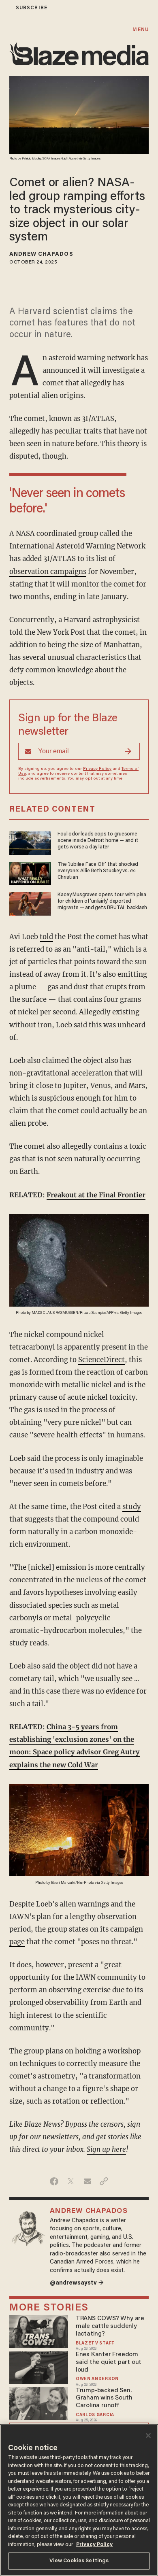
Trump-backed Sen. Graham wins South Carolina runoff (104, 2398)
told (46, 937)
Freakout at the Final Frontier (96, 1195)
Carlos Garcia (95, 2415)
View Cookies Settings (79, 2561)
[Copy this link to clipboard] (104, 2181)
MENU (140, 30)
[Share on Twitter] (71, 2181)
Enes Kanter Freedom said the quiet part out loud (109, 2362)
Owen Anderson (97, 2379)
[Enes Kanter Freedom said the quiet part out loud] (39, 2367)
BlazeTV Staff (95, 2343)
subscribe (32, 8)
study (132, 1507)
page (17, 1942)
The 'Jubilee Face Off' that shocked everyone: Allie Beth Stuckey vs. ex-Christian (98, 871)
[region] (79, 2500)
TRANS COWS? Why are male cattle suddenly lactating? (110, 2326)
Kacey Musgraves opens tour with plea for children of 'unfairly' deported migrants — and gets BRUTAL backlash (102, 901)
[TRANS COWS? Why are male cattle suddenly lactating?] (39, 2331)
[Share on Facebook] (54, 2181)
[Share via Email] (87, 2181)
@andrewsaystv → (77, 2283)
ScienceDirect (101, 1360)
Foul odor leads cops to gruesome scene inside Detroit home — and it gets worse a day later (98, 841)
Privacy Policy (97, 769)
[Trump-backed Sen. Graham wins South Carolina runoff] (39, 2402)
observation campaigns (48, 572)
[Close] (148, 2436)
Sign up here (106, 2150)
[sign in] (5, 8)
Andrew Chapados (41, 255)
